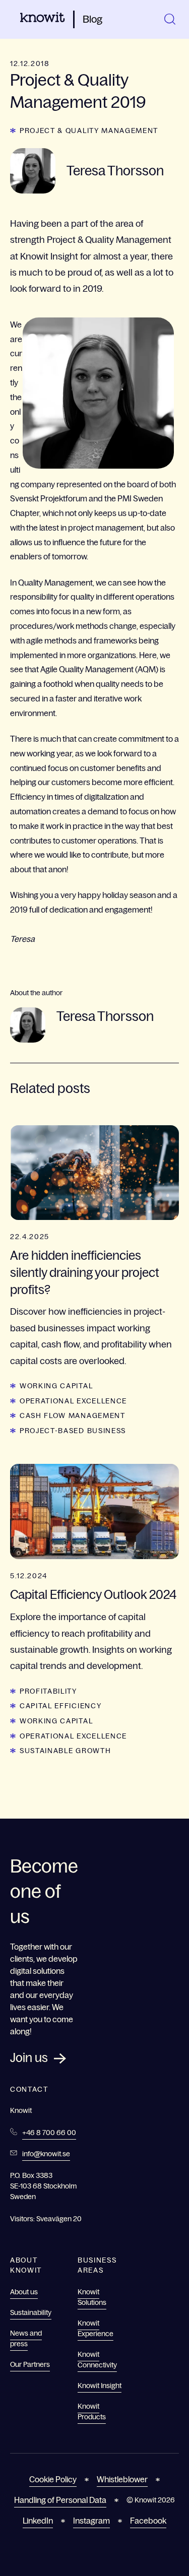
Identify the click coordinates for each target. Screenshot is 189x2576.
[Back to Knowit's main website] (43, 19)
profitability (48, 1691)
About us (24, 2292)
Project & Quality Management (89, 131)
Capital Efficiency (60, 1706)
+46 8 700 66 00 (49, 2133)
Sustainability (31, 2312)
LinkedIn (38, 2521)
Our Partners (30, 2364)
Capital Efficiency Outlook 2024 (93, 1595)
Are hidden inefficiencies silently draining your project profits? (85, 1272)
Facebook (148, 2521)
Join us (29, 2058)
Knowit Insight (100, 2386)
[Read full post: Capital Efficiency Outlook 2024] (94, 1511)
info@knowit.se (46, 2154)
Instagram (91, 2521)
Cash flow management (73, 1415)
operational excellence (73, 1401)
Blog (92, 19)
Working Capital (56, 1386)
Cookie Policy (53, 2479)
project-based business (73, 1431)
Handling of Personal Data (60, 2500)
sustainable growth (65, 1751)
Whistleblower (122, 2479)
